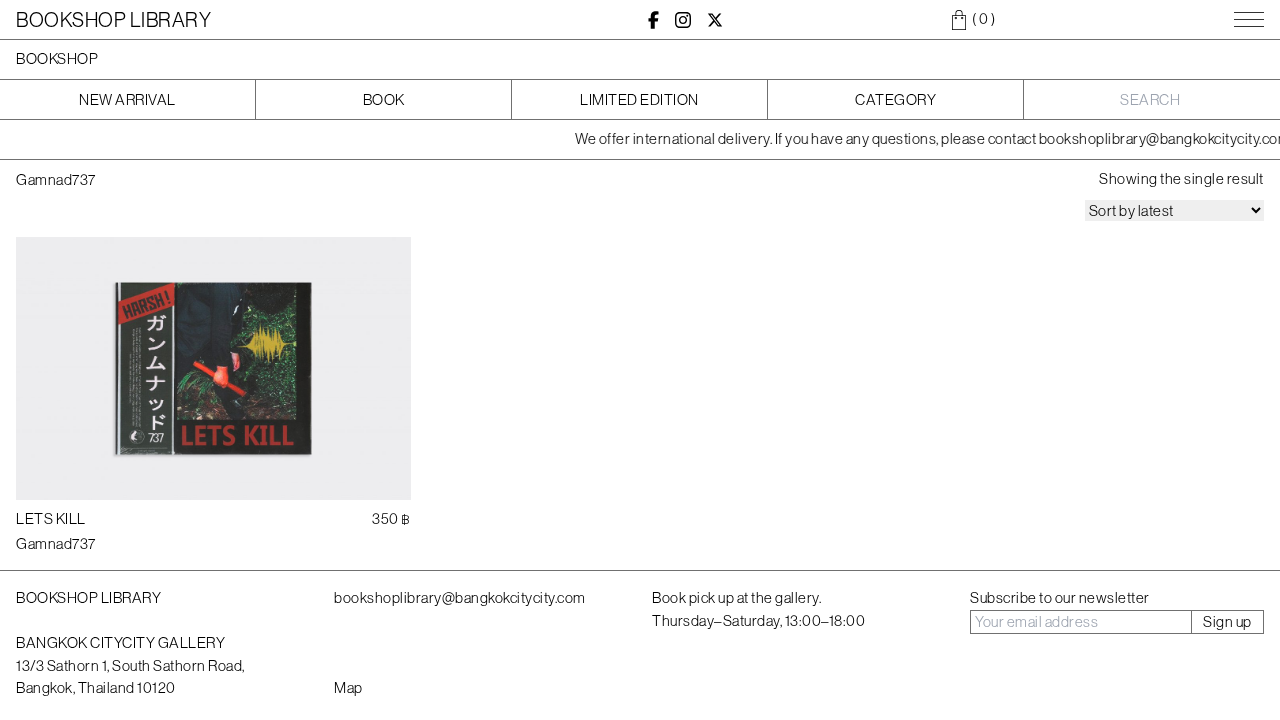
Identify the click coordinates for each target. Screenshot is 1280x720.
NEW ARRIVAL (127, 99)
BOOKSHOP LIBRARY (113, 19)
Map (348, 687)
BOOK (384, 99)
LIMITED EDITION (639, 99)
